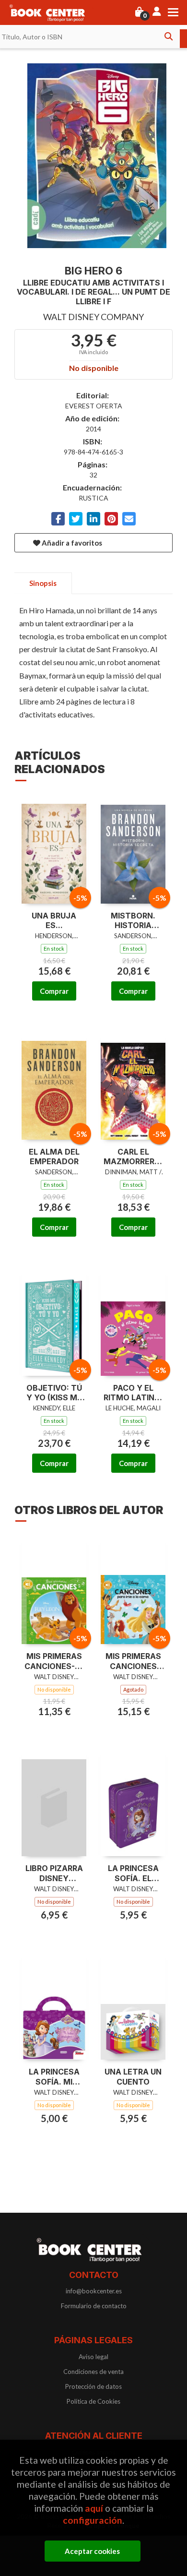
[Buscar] (168, 36)
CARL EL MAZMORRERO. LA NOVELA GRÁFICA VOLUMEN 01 (133, 1157)
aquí (94, 2508)
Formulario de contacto (94, 2306)
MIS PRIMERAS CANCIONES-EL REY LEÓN (54, 1661)
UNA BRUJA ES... (54, 921)
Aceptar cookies (92, 2551)
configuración (93, 2520)
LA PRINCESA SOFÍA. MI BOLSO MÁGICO (54, 2077)
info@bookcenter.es (94, 2291)
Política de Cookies (93, 2401)
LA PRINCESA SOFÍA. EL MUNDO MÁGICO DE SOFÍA (133, 1873)
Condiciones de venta (93, 2372)
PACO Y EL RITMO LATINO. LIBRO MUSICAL (133, 1393)
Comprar (54, 991)
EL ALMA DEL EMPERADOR (54, 1157)
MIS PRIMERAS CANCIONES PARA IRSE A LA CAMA (133, 1661)
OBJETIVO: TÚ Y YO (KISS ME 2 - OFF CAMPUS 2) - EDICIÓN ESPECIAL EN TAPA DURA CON (54, 1393)
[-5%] (54, 848)
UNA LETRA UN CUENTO (133, 2077)
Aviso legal (93, 2357)
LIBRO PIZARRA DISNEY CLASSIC (54, 1873)
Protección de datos (93, 2386)
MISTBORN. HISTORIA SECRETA (133, 921)
